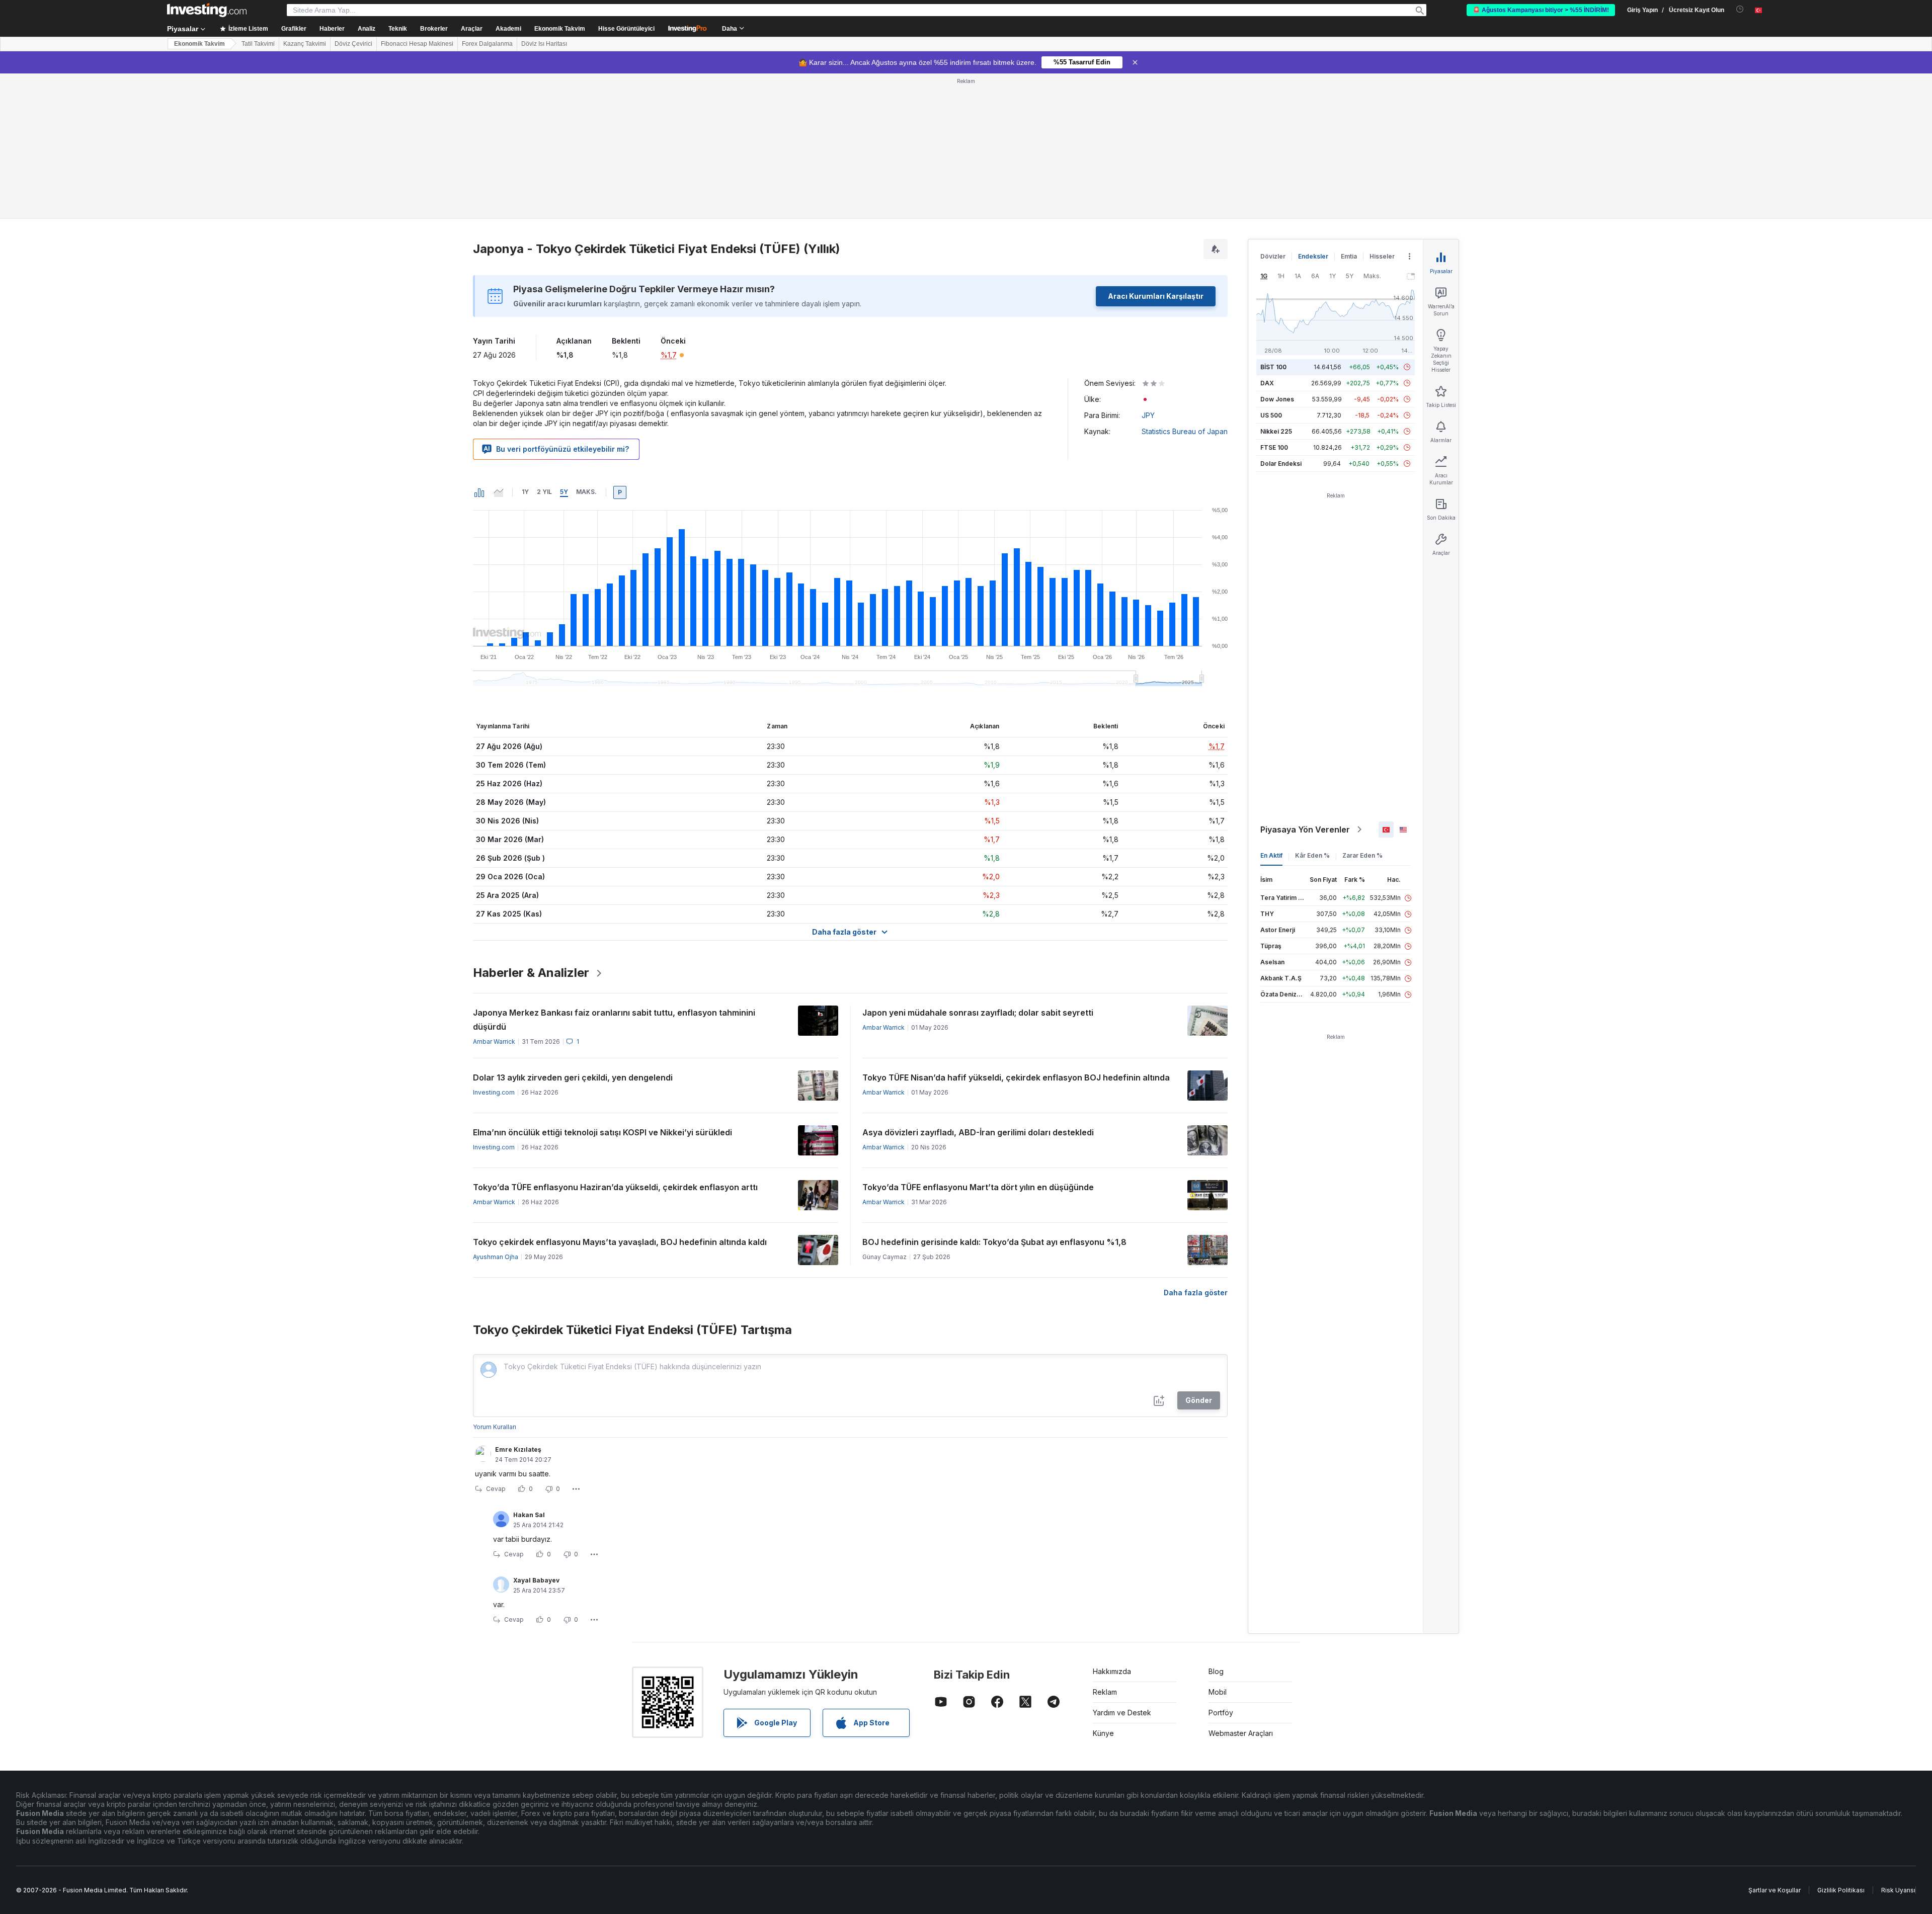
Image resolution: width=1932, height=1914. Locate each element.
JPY (1148, 415)
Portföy (1221, 1713)
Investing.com (494, 1092)
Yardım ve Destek (1122, 1713)
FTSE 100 (1274, 447)
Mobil (1218, 1692)
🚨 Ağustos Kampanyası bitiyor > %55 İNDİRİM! (1541, 10)
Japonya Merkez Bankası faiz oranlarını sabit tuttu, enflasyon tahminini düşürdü (614, 1020)
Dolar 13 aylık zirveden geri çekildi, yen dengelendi (573, 1077)
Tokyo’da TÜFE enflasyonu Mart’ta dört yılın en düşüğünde (978, 1187)
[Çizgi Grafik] (499, 492)
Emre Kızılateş (518, 1449)
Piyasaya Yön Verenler (1305, 829)
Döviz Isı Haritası (544, 44)
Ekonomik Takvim (560, 29)
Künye (1103, 1733)
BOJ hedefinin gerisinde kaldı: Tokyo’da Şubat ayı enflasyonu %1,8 (994, 1242)
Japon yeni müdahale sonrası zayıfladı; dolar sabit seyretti (978, 1013)
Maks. (586, 492)
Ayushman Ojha (496, 1257)
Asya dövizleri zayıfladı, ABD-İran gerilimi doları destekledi (978, 1132)
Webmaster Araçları (1241, 1733)
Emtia (1349, 256)
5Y (564, 492)
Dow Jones (1277, 399)
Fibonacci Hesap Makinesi (417, 44)
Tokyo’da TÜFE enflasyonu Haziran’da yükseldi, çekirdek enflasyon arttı (615, 1187)
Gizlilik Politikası (1841, 1890)
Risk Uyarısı (1898, 1890)
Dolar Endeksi (1281, 464)
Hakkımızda (1112, 1671)
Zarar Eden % (1362, 855)
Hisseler (1382, 256)
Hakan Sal (529, 1515)
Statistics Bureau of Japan (1185, 431)
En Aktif (1271, 855)
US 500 (1271, 415)
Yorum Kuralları (495, 1427)
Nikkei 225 (1276, 431)
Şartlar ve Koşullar (1775, 1890)
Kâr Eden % (1312, 855)
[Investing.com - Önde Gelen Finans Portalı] (207, 10)
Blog (1216, 1671)
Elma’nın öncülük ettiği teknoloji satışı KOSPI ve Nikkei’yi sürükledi (602, 1132)
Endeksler (1313, 256)
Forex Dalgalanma (487, 44)
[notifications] (1740, 9)
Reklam (1105, 1692)
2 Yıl (544, 492)
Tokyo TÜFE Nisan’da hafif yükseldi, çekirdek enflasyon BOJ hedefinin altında (1016, 1077)
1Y (525, 492)
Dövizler (1273, 256)
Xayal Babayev (536, 1580)
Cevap (496, 1489)
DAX (1267, 383)
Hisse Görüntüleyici (626, 29)
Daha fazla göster (1196, 1293)
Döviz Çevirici (353, 44)
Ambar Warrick (494, 1042)
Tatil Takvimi (258, 44)
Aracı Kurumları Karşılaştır (1156, 296)
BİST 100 (1273, 367)
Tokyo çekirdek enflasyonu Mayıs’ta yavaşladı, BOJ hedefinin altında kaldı (620, 1242)
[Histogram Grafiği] (479, 492)
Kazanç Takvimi (305, 44)
